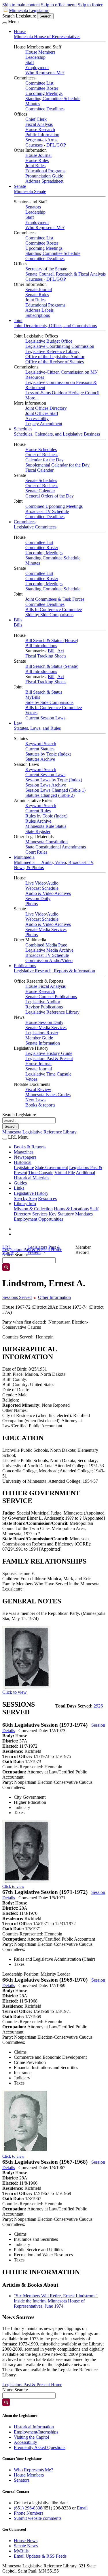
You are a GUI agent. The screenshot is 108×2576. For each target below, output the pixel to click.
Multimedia (24, 857)
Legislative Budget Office (49, 341)
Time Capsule (41, 1173)
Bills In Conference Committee (54, 609)
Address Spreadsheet (44, 181)
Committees (25, 522)
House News (26, 2541)
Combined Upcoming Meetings (54, 506)
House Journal (38, 155)
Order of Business (42, 455)
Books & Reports (30, 1147)
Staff (30, 62)
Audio (53, 883)
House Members (40, 52)
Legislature (24, 1167)
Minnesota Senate (30, 191)
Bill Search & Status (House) (52, 640)
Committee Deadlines (45, 109)
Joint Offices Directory (46, 408)
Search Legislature (19, 16)
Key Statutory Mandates (71, 1214)
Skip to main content (21, 5)
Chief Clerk (36, 119)
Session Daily (38, 898)
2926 (98, 1706)
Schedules (23, 429)
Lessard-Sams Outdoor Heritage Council (62, 393)
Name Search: (15, 2390)
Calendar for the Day (44, 460)
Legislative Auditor (43, 1002)
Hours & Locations (71, 1209)
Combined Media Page (46, 945)
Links (19, 1188)
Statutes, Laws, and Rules (37, 728)
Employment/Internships (36, 2432)
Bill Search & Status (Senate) (52, 666)
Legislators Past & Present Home (32, 2385)
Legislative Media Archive (49, 950)
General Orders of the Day (50, 496)
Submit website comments (38, 2518)
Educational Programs (45, 171)
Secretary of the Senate (46, 269)
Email (82, 2508)
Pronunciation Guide (44, 176)
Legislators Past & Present (49, 1058)
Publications (25, 966)
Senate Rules (37, 295)
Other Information (54, 1297)
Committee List (39, 83)
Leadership (35, 57)
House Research (40, 129)
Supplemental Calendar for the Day (57, 465)
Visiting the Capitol (31, 2437)
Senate (20, 186)
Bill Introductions (41, 646)
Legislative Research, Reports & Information (54, 971)
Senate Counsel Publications (51, 997)
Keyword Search (41, 744)
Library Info (25, 1204)
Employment (37, 68)
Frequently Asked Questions (40, 2447)
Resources (47, 1198)
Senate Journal (39, 289)
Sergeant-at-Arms (41, 140)
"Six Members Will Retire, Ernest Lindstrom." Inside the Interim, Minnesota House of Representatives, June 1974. (56, 2301)
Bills (18, 620)
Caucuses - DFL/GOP (46, 145)
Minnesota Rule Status (46, 826)
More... (32, 398)
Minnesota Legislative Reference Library (39, 1132)
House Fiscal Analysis (46, 986)
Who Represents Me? (45, 73)
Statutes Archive (40, 759)
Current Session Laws (45, 718)
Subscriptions (38, 315)
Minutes (33, 104)
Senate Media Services (46, 929)
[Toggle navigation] (5, 23)
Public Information (42, 135)
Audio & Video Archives (48, 893)
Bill (51, 651)
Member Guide (39, 1038)
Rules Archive (38, 821)
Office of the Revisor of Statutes (55, 362)
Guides (20, 1183)
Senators (33, 207)
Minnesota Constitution (47, 842)
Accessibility (37, 418)
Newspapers (25, 1157)
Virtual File (65, 1173)
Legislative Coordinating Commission (60, 346)
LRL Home (8, 1250)
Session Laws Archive (46, 785)
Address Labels (39, 310)
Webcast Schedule (42, 888)
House (20, 31)
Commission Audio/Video (49, 960)
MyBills (33, 697)
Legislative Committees (35, 527)
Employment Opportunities (38, 1219)
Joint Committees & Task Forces (55, 599)
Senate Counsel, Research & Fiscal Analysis (66, 274)
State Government (52, 1167)
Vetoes (31, 713)
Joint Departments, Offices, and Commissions (55, 326)
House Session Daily (44, 1022)
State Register (38, 831)
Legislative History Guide (49, 1053)
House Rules (37, 160)
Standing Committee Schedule (53, 98)
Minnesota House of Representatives (47, 37)
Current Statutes (40, 749)
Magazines (24, 1152)
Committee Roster (42, 88)
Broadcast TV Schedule (47, 511)
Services (40, 1214)
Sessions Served (17, 1297)
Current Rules (38, 811)
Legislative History (31, 1193)
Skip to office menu (59, 5)
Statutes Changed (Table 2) (50, 795)
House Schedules (41, 449)
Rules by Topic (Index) (46, 816)
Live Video (36, 883)
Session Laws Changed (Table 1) (55, 790)
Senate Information (43, 1043)
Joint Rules (35, 166)
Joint (18, 320)
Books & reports (40, 1105)
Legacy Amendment (44, 424)
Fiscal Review (38, 1089)
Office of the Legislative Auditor (55, 357)
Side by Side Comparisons (49, 615)
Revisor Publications (44, 1007)
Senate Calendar (40, 491)
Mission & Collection (33, 1209)
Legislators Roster (42, 1033)
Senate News (26, 2546)
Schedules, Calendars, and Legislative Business (57, 434)
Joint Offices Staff (42, 413)
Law (18, 723)
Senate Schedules (41, 480)
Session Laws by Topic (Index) (54, 780)
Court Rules (36, 852)
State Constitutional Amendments (56, 847)
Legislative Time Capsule (48, 1074)
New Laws (35, 1100)
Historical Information (34, 2427)
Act (61, 651)
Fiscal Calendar (39, 470)
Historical (23, 1162)
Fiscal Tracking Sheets (46, 656)
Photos (32, 904)
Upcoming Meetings (44, 93)
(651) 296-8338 (28, 2508)
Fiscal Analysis (39, 124)
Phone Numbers (29, 2513)
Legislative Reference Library (52, 351)
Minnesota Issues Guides (48, 1095)
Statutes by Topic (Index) (48, 754)
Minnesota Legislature (29, 10)
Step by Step (25, 1198)
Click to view (15, 1692)
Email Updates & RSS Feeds (40, 2556)
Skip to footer (90, 5)
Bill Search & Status (44, 692)
